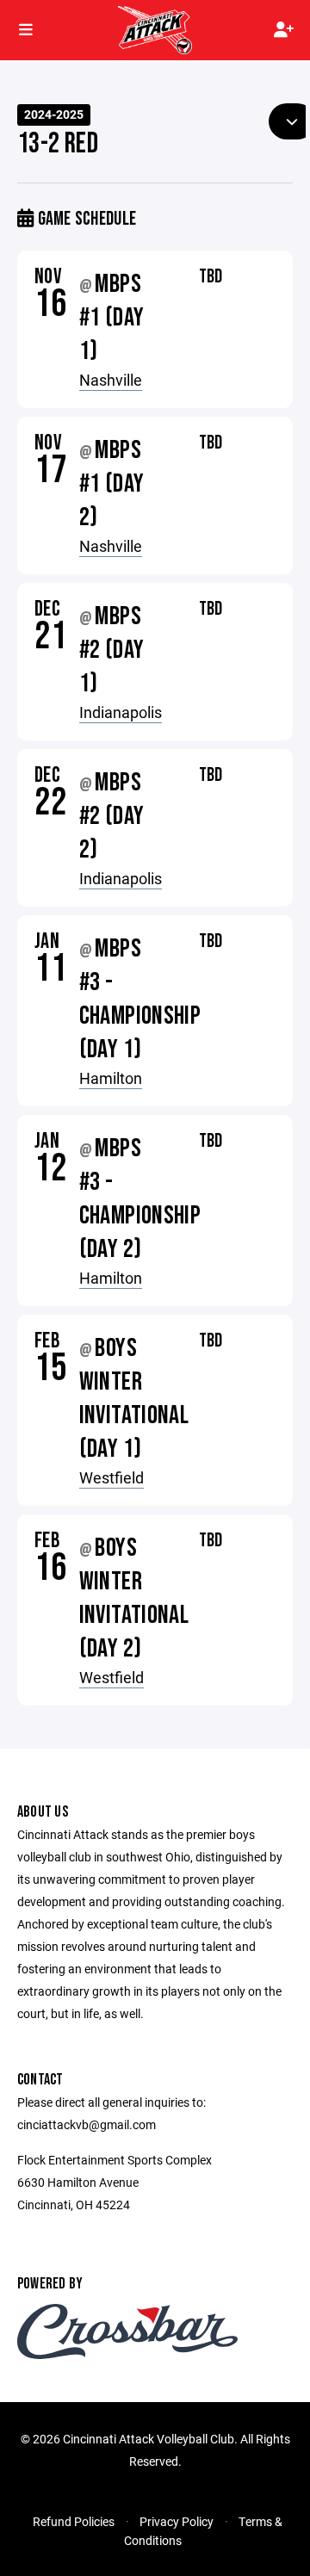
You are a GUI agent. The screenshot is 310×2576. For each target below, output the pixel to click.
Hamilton (111, 1078)
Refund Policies (74, 2521)
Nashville (111, 380)
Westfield (112, 1477)
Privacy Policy (177, 2521)
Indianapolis (121, 712)
